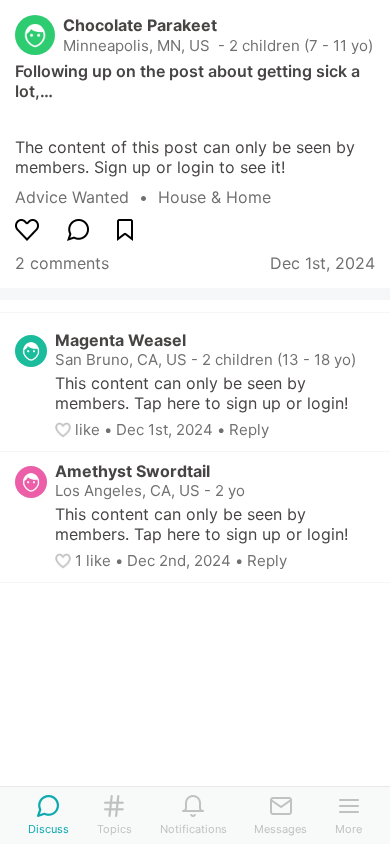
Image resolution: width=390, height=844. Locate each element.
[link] (86, 197)
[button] (65, 430)
